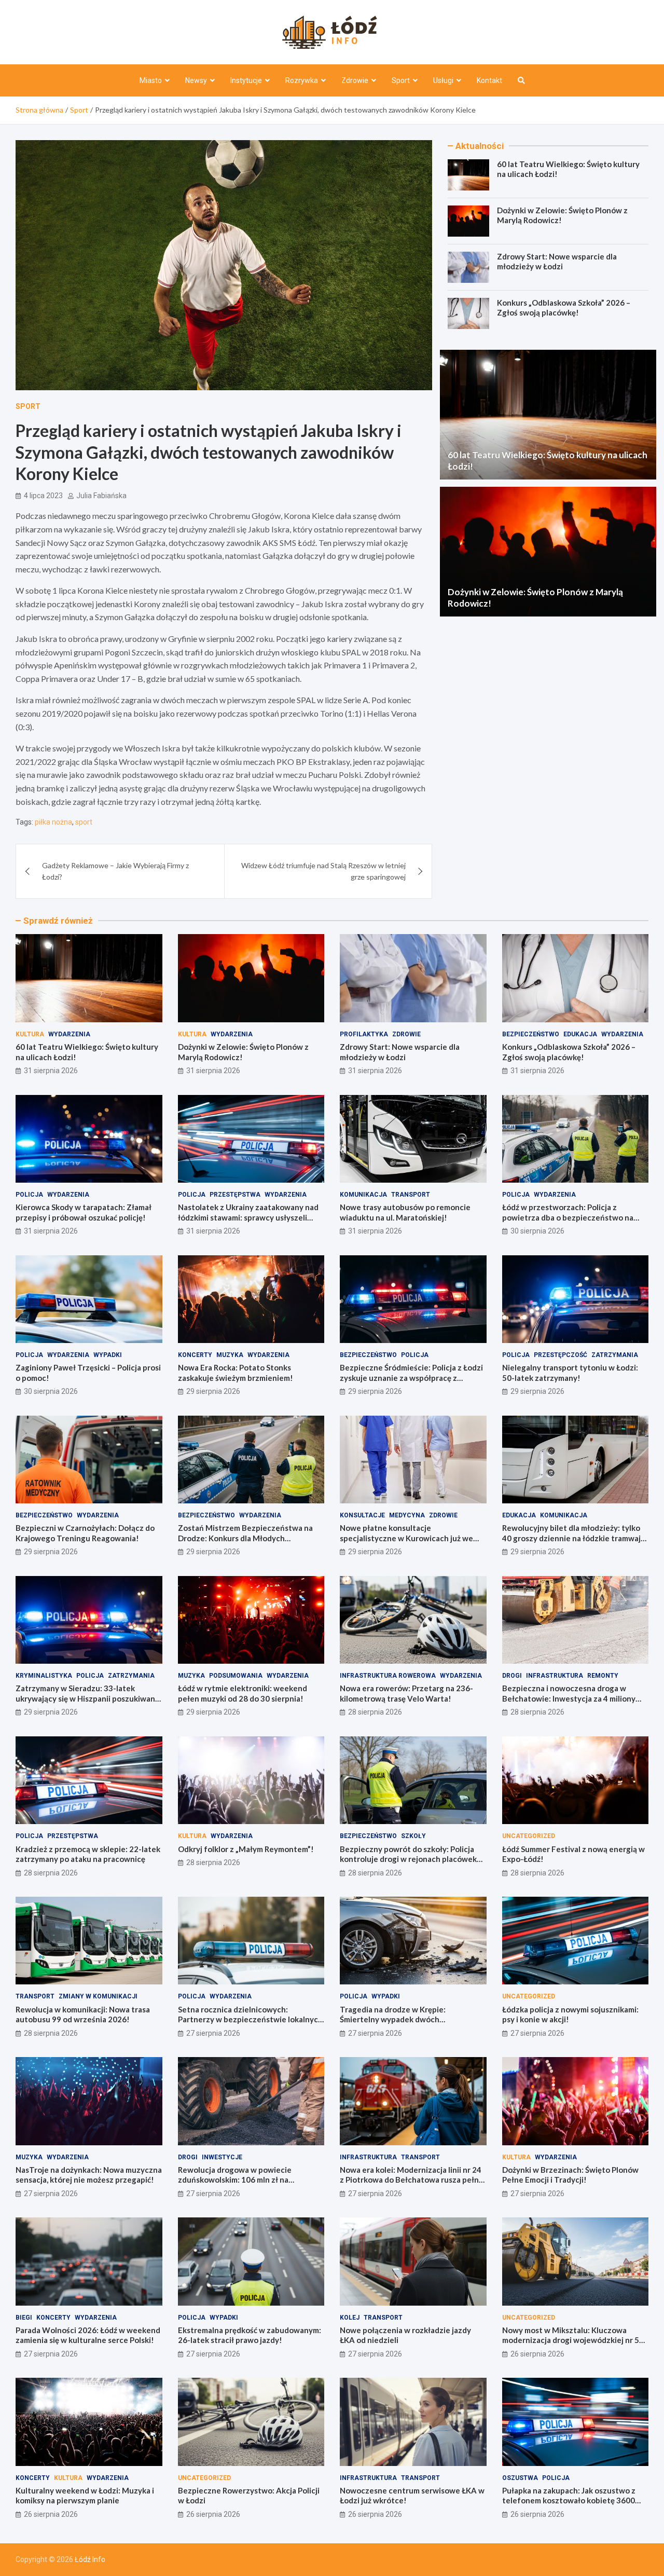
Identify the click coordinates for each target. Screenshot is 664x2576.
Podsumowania (236, 1676)
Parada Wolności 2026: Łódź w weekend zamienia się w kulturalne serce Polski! (88, 2335)
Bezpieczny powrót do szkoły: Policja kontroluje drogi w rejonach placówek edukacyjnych (408, 1859)
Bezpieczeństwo (531, 1034)
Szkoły (413, 1836)
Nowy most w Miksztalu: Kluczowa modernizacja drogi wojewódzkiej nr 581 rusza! (575, 2340)
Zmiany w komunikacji (98, 1996)
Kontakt (489, 80)
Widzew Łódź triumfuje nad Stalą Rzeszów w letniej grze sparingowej (323, 871)
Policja (29, 1195)
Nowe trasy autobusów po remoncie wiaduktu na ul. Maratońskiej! (405, 1212)
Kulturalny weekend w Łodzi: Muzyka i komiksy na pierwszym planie (85, 2496)
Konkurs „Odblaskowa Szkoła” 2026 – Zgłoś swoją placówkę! (564, 308)
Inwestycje (222, 2157)
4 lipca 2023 (43, 496)
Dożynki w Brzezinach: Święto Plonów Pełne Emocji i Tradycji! (570, 2175)
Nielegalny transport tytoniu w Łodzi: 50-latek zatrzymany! (570, 1373)
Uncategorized (529, 1836)
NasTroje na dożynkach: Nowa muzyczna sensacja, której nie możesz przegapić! (89, 2175)
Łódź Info (90, 2559)
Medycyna (407, 1515)
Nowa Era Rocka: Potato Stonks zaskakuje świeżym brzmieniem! (236, 1373)
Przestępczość (561, 1355)
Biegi (24, 2318)
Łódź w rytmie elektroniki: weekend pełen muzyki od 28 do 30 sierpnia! (243, 1693)
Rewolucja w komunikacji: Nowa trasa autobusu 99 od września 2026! (83, 2015)
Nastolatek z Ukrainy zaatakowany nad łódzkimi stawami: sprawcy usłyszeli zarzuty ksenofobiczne (248, 1217)
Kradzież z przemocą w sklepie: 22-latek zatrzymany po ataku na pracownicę (88, 1854)
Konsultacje (362, 1515)
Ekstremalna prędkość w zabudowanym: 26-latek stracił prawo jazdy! (250, 2335)
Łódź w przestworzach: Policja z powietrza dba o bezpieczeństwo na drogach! (568, 1217)
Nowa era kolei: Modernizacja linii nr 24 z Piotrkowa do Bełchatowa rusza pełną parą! (411, 2180)
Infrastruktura (555, 1676)
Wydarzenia (69, 1034)
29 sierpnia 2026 (213, 1391)
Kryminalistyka (44, 1676)
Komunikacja (363, 1195)
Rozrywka (302, 80)
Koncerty (195, 1355)
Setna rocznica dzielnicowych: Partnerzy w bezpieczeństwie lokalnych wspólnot (250, 2019)
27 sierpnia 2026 (213, 2033)
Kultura (30, 1034)
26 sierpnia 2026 (537, 2354)
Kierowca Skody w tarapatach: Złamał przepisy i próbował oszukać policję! (84, 1212)
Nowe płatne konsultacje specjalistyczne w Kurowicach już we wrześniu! (406, 1538)
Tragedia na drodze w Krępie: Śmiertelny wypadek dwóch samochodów (393, 2019)
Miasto (151, 80)
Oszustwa (520, 2478)
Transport (411, 1195)
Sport (401, 80)
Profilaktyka (364, 1034)
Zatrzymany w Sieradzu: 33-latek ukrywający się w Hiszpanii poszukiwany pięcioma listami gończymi (87, 1698)
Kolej (350, 2318)
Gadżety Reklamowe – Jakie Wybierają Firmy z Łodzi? (115, 871)
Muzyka (230, 1355)
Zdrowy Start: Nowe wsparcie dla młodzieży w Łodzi (557, 262)
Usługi (443, 80)
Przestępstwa (235, 1195)
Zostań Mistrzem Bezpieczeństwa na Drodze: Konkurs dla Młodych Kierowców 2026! (245, 1538)
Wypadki (108, 1355)
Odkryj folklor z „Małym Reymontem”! (246, 1849)
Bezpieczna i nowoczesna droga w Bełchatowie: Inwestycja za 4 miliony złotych (569, 1698)
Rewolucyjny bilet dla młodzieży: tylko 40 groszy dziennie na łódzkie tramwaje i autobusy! (574, 1538)
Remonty (603, 1676)
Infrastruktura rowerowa (388, 1676)
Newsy (196, 80)
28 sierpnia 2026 (375, 1712)
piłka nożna (53, 822)
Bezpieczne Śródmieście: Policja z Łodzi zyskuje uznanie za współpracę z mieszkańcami (411, 1378)
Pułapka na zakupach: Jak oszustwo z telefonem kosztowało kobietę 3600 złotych (569, 2500)
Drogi (512, 1676)
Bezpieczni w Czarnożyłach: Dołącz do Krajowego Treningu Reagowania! (85, 1533)
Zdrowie (355, 80)
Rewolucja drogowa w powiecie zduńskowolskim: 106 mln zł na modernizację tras (235, 2180)
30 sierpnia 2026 (537, 1231)
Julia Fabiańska (101, 496)
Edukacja (580, 1034)
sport (84, 822)
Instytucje (246, 80)
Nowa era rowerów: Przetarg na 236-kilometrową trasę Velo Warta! (406, 1693)
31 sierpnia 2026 (51, 1071)
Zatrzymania (615, 1355)
